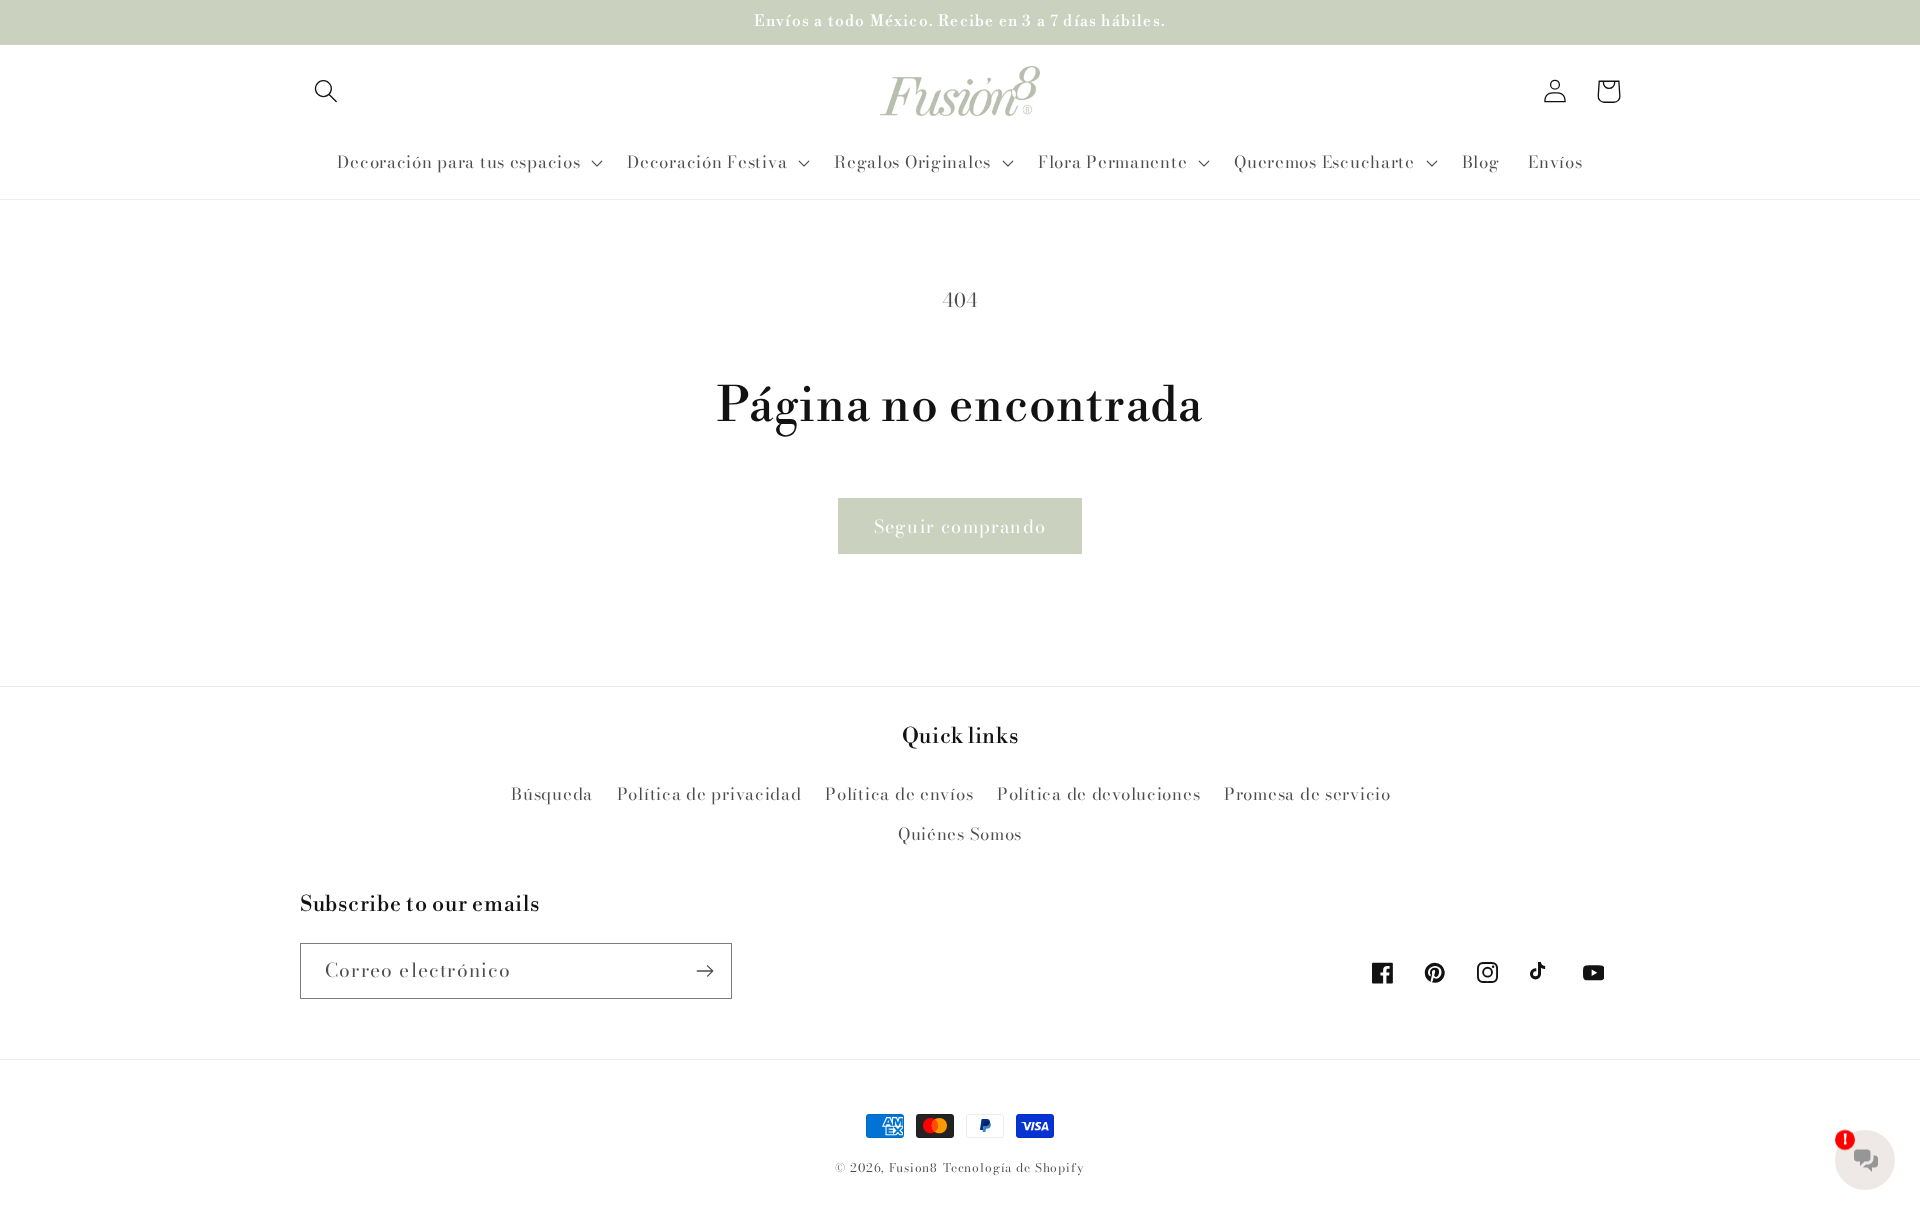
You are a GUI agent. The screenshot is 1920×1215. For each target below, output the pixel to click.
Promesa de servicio (1307, 794)
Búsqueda (552, 794)
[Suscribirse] (704, 971)
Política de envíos (899, 794)
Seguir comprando (960, 526)
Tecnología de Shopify (1014, 1167)
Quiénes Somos (960, 834)
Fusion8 (913, 1167)
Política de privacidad (709, 794)
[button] (326, 91)
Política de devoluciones (1098, 794)
